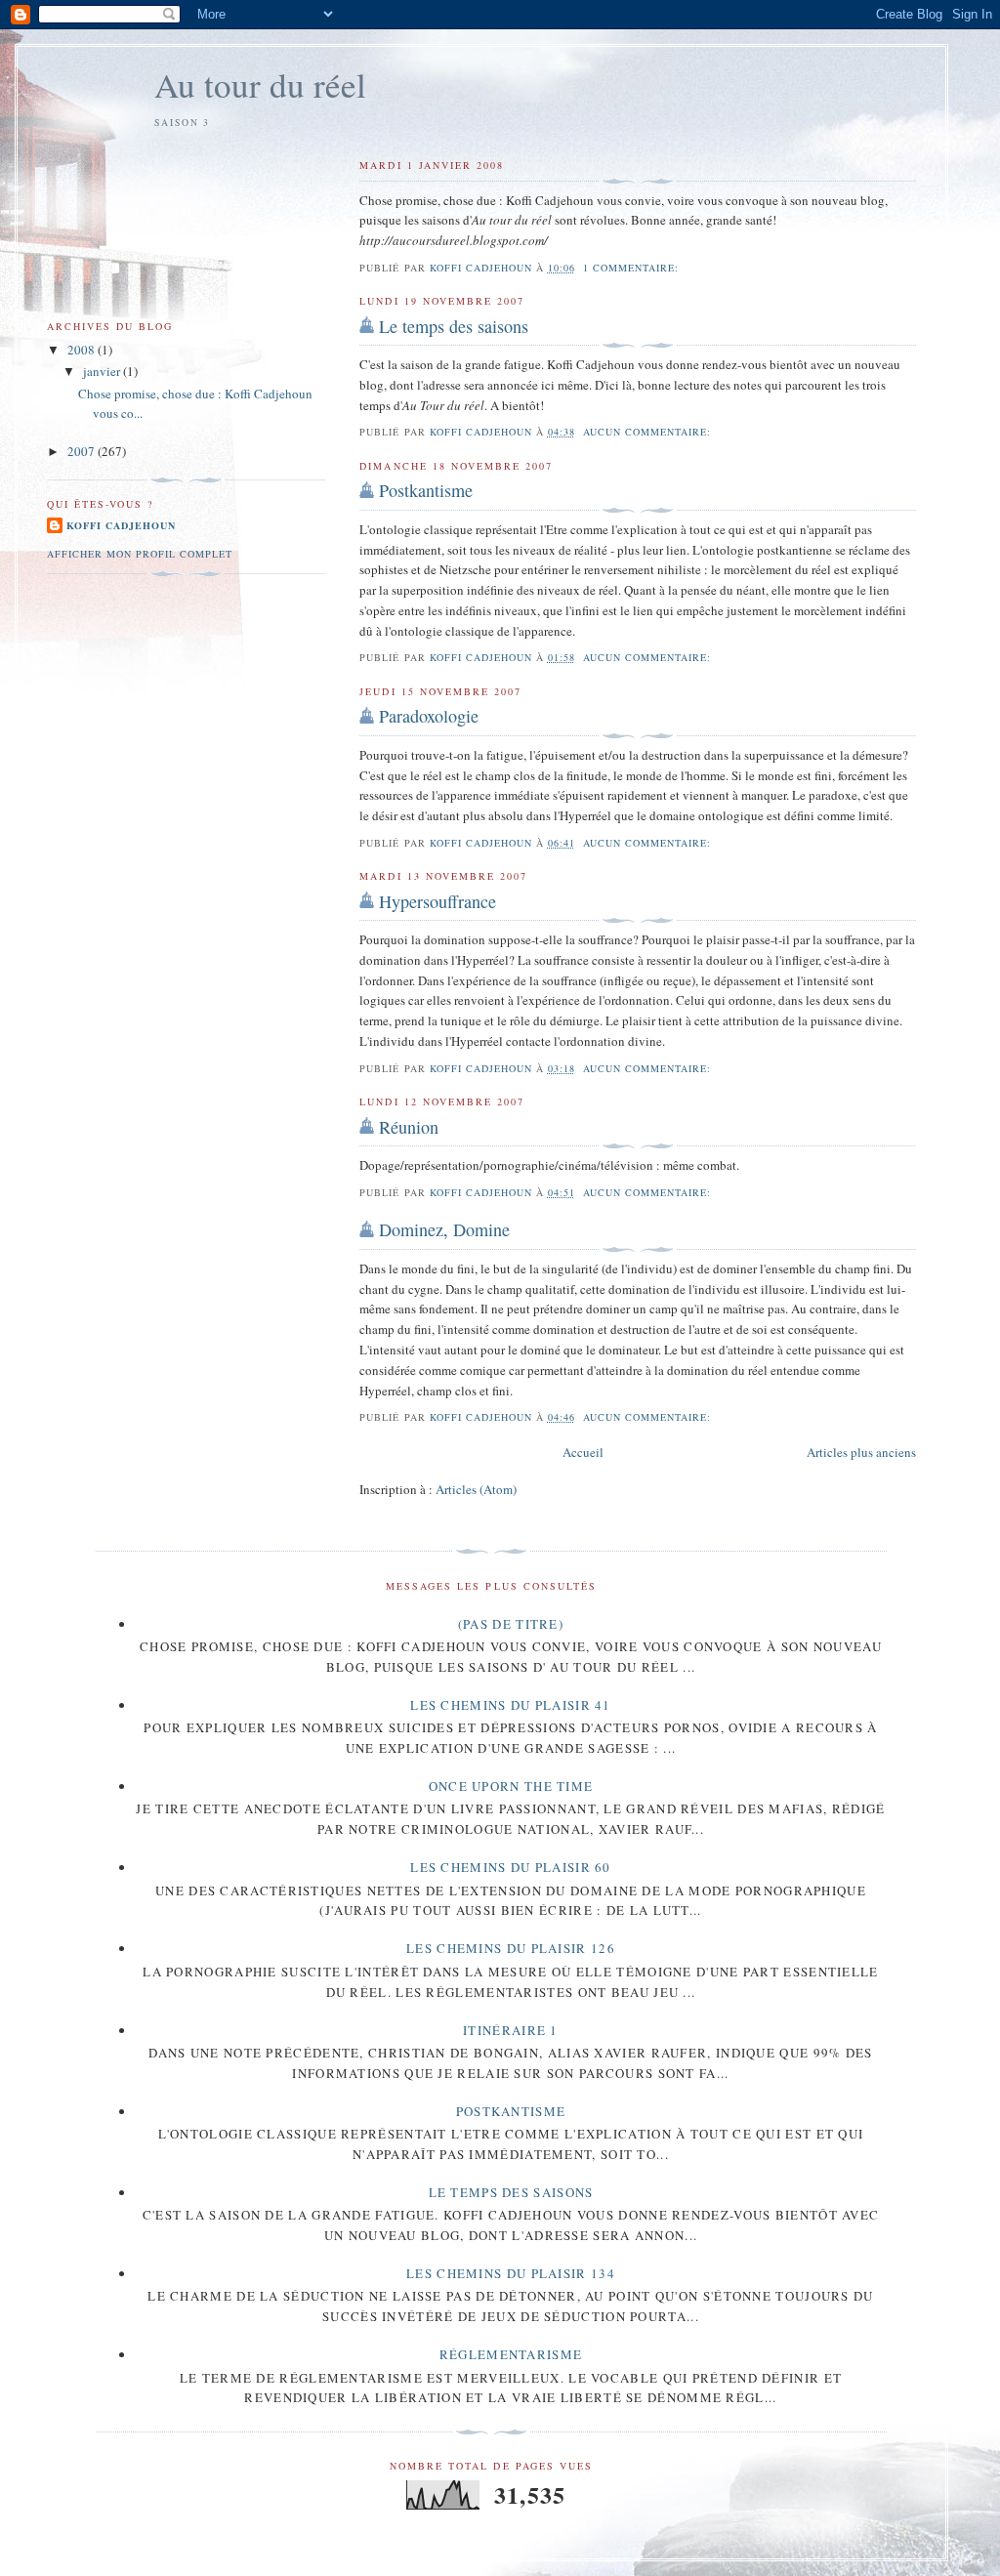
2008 (83, 350)
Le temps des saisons (454, 326)
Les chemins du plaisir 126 (511, 1948)
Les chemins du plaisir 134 (511, 2273)
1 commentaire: (633, 268)
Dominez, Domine (444, 1229)
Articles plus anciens (861, 1452)
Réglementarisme (511, 2354)
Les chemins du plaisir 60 (511, 1867)
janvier (103, 371)
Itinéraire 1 (511, 2030)
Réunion (409, 1127)
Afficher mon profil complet (140, 554)
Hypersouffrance (437, 901)
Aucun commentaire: (649, 432)
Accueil (583, 1452)
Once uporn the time (511, 1786)
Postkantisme (426, 490)
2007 (83, 451)
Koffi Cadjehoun (121, 525)
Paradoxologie (429, 716)
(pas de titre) (511, 1624)
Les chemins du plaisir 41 (511, 1705)
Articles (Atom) (476, 1489)
